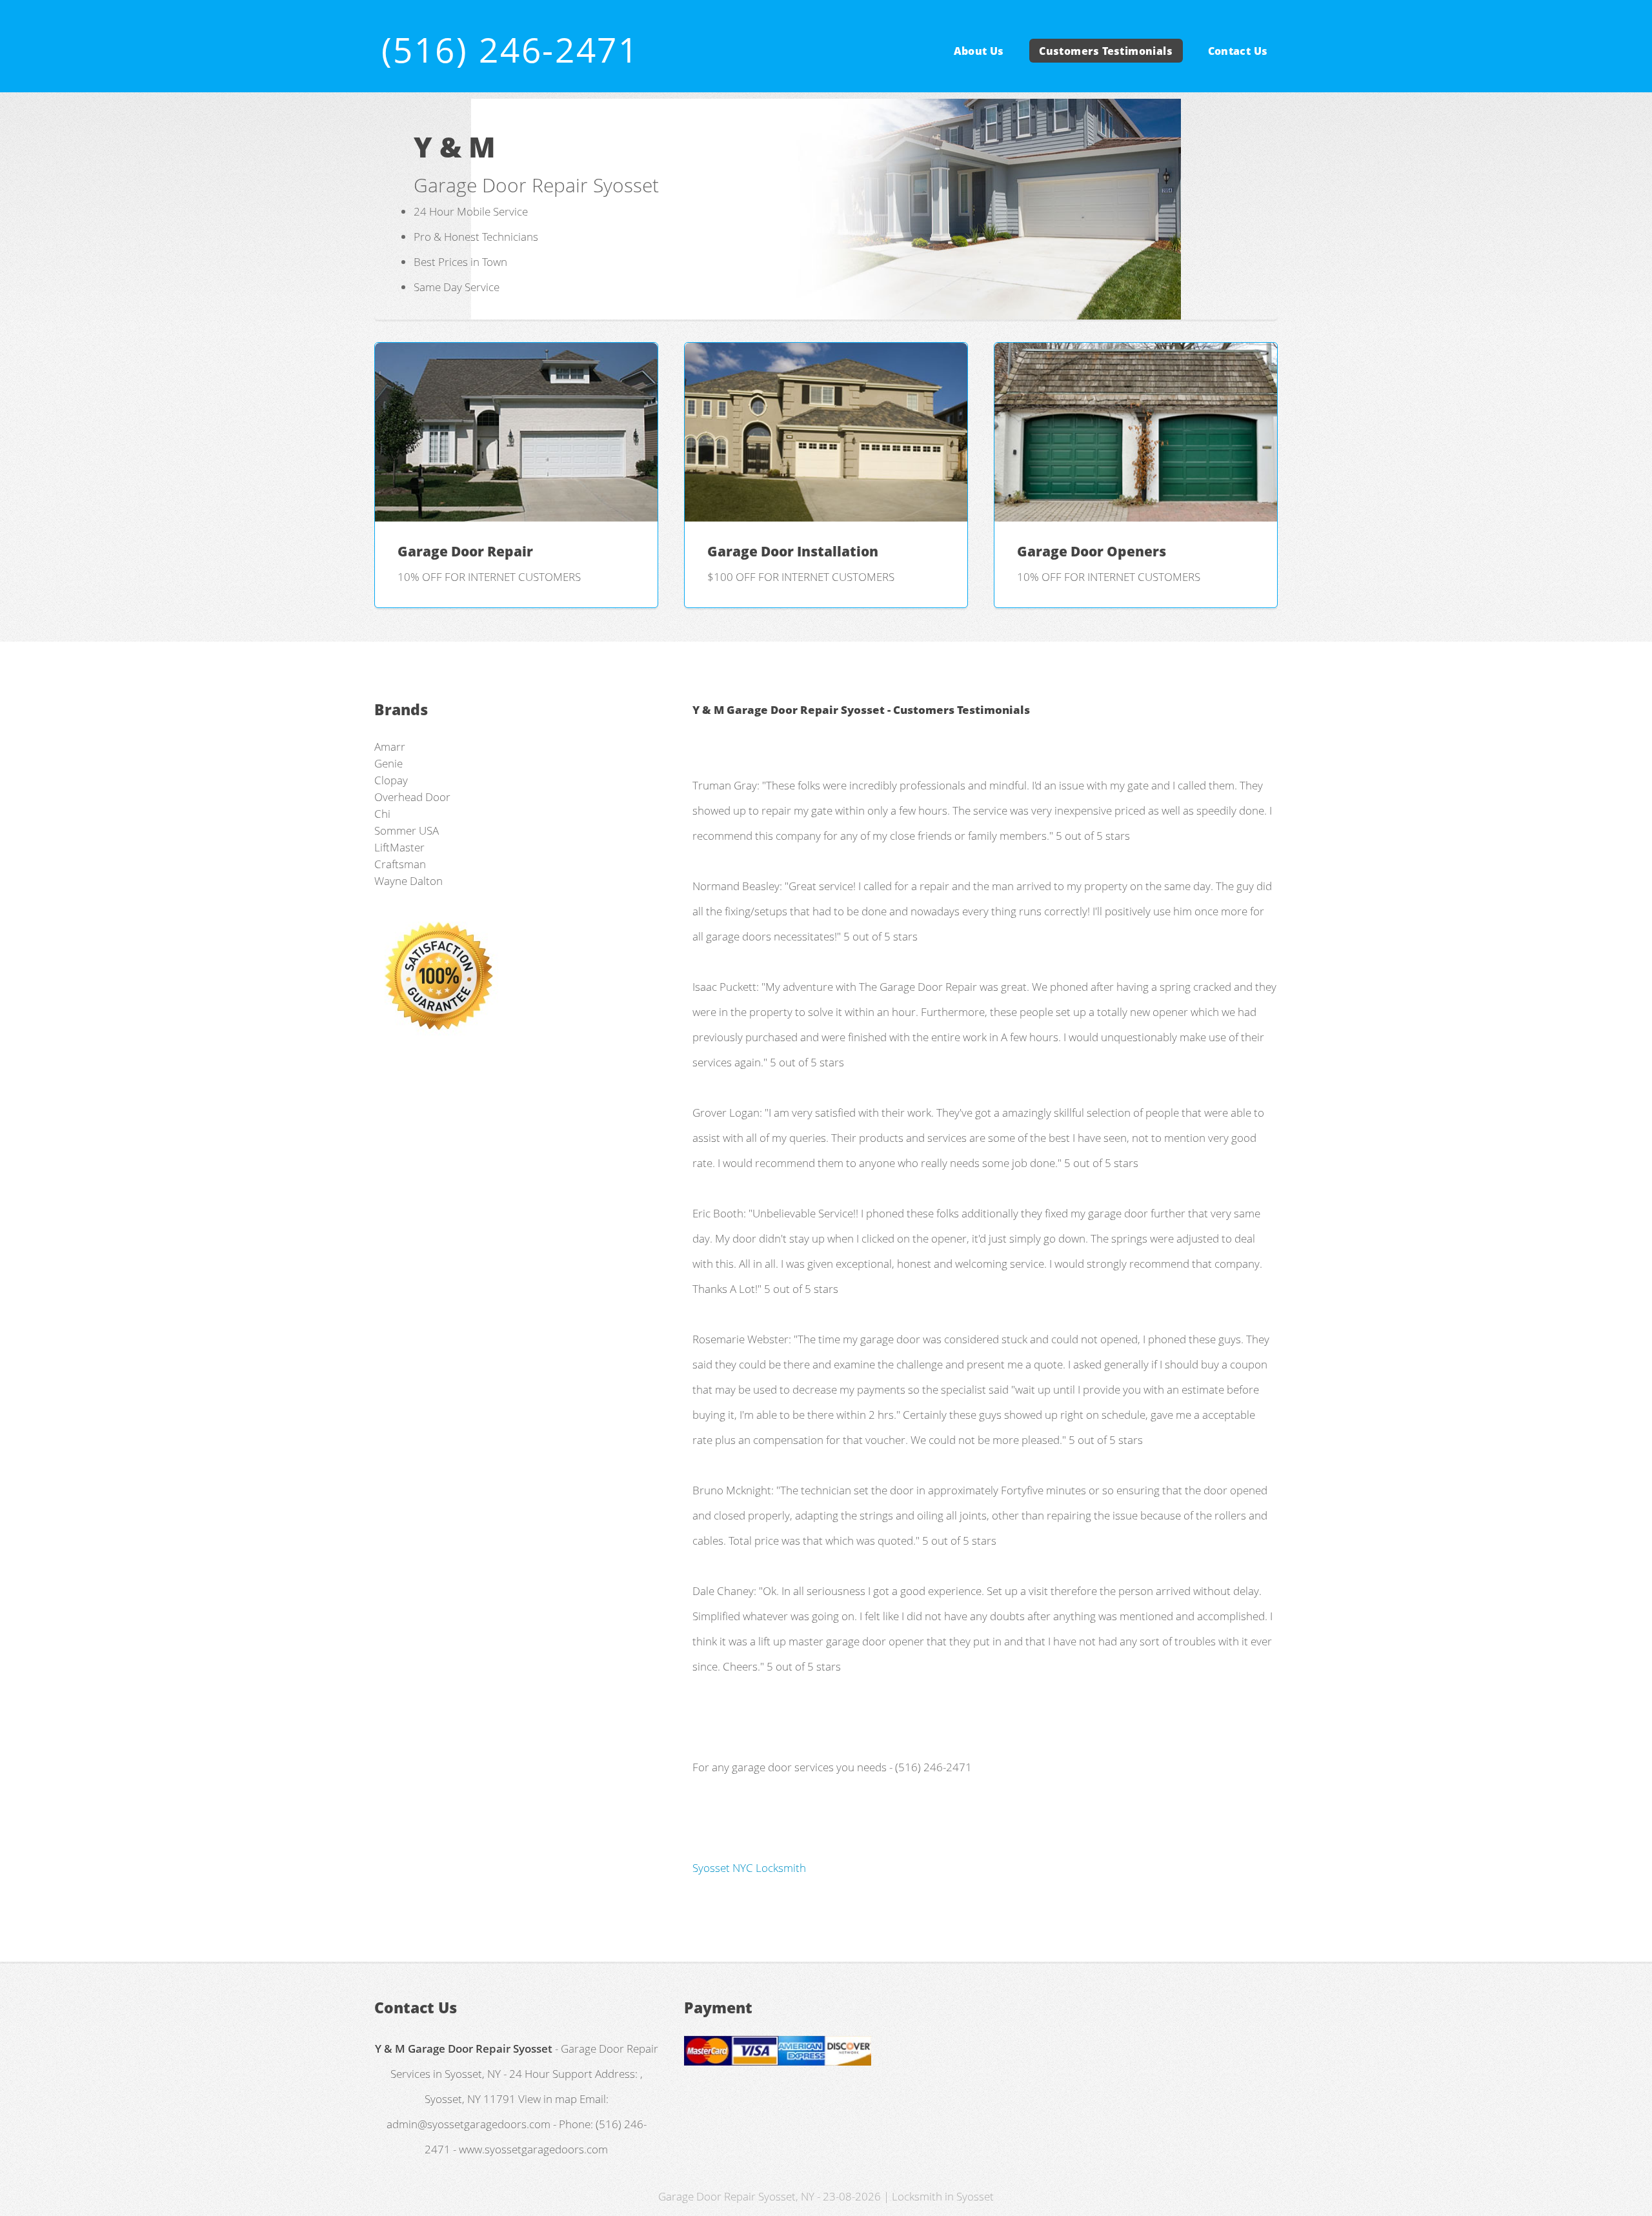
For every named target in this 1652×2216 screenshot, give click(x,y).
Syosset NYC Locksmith (749, 1867)
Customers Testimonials (1106, 50)
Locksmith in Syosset (943, 2196)
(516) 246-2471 (510, 49)
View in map (548, 2099)
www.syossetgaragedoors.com (533, 2149)
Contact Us (1238, 50)
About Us (979, 50)
